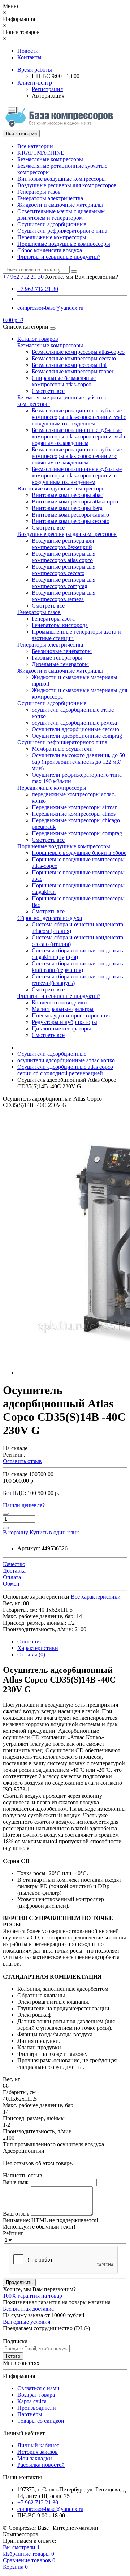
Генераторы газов (39, 192)
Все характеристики (96, 1597)
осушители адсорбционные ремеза (74, 723)
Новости (28, 51)
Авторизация (48, 96)
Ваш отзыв (16, 2214)
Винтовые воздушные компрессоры (62, 179)
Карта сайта (32, 2401)
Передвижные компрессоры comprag (77, 833)
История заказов (38, 2452)
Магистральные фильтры (63, 1009)
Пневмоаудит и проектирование (71, 1015)
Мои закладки (35, 2458)
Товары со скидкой (41, 2421)
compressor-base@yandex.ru (50, 308)
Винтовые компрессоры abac (67, 495)
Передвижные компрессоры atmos (74, 814)
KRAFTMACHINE (41, 153)
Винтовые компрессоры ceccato (71, 521)
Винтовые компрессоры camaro (70, 515)
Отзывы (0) (31, 1655)
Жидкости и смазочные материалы (60, 205)
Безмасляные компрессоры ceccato (74, 358)
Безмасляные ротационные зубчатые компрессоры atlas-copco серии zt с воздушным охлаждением (77, 475)
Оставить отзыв (22, 1461)
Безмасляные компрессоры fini (69, 365)
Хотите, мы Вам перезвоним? (82, 277)
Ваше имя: (16, 2182)
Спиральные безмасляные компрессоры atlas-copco (64, 381)
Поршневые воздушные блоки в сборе (79, 853)
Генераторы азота (53, 619)
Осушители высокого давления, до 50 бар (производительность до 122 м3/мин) (78, 762)
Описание (30, 1641)
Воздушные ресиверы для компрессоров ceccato (64, 570)
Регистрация (47, 89)
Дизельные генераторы (60, 664)
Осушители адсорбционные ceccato (75, 729)
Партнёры (30, 2414)
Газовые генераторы (57, 658)
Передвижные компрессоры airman (75, 807)
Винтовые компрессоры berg (67, 508)
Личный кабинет (38, 2445)
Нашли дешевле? (24, 1505)
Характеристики (38, 1648)
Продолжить (19, 2282)
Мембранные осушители (62, 749)
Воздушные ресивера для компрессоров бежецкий (63, 544)
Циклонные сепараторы (61, 1028)
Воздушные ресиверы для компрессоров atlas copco (64, 557)
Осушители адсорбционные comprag (77, 736)
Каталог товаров (38, 339)
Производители (37, 2408)
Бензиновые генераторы (62, 651)
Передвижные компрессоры (52, 237)
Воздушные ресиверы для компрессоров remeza (64, 596)
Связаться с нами (38, 2388)
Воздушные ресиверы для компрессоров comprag (64, 583)
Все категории (35, 146)
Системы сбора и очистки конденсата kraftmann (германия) (78, 967)
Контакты (29, 57)
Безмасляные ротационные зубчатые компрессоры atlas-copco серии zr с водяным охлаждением (77, 456)
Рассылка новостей (41, 2465)
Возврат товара (36, 2395)
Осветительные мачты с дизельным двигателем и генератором (61, 215)
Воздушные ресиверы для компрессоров (67, 185)
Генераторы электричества (50, 198)
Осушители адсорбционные (52, 224)
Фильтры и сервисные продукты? (59, 257)
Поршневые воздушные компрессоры (64, 244)
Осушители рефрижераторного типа (62, 231)
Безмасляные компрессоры (50, 159)
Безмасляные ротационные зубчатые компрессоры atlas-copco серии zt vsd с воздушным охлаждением (79, 417)
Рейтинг (13, 2233)
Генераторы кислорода (60, 625)
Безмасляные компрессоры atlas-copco (78, 352)
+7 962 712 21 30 (38, 289)
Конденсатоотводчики (59, 1002)
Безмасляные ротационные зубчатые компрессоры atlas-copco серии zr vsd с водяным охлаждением (79, 436)
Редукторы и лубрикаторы (64, 1022)
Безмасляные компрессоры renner (73, 371)
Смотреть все (48, 391)
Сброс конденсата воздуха (50, 250)
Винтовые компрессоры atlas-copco (75, 502)
